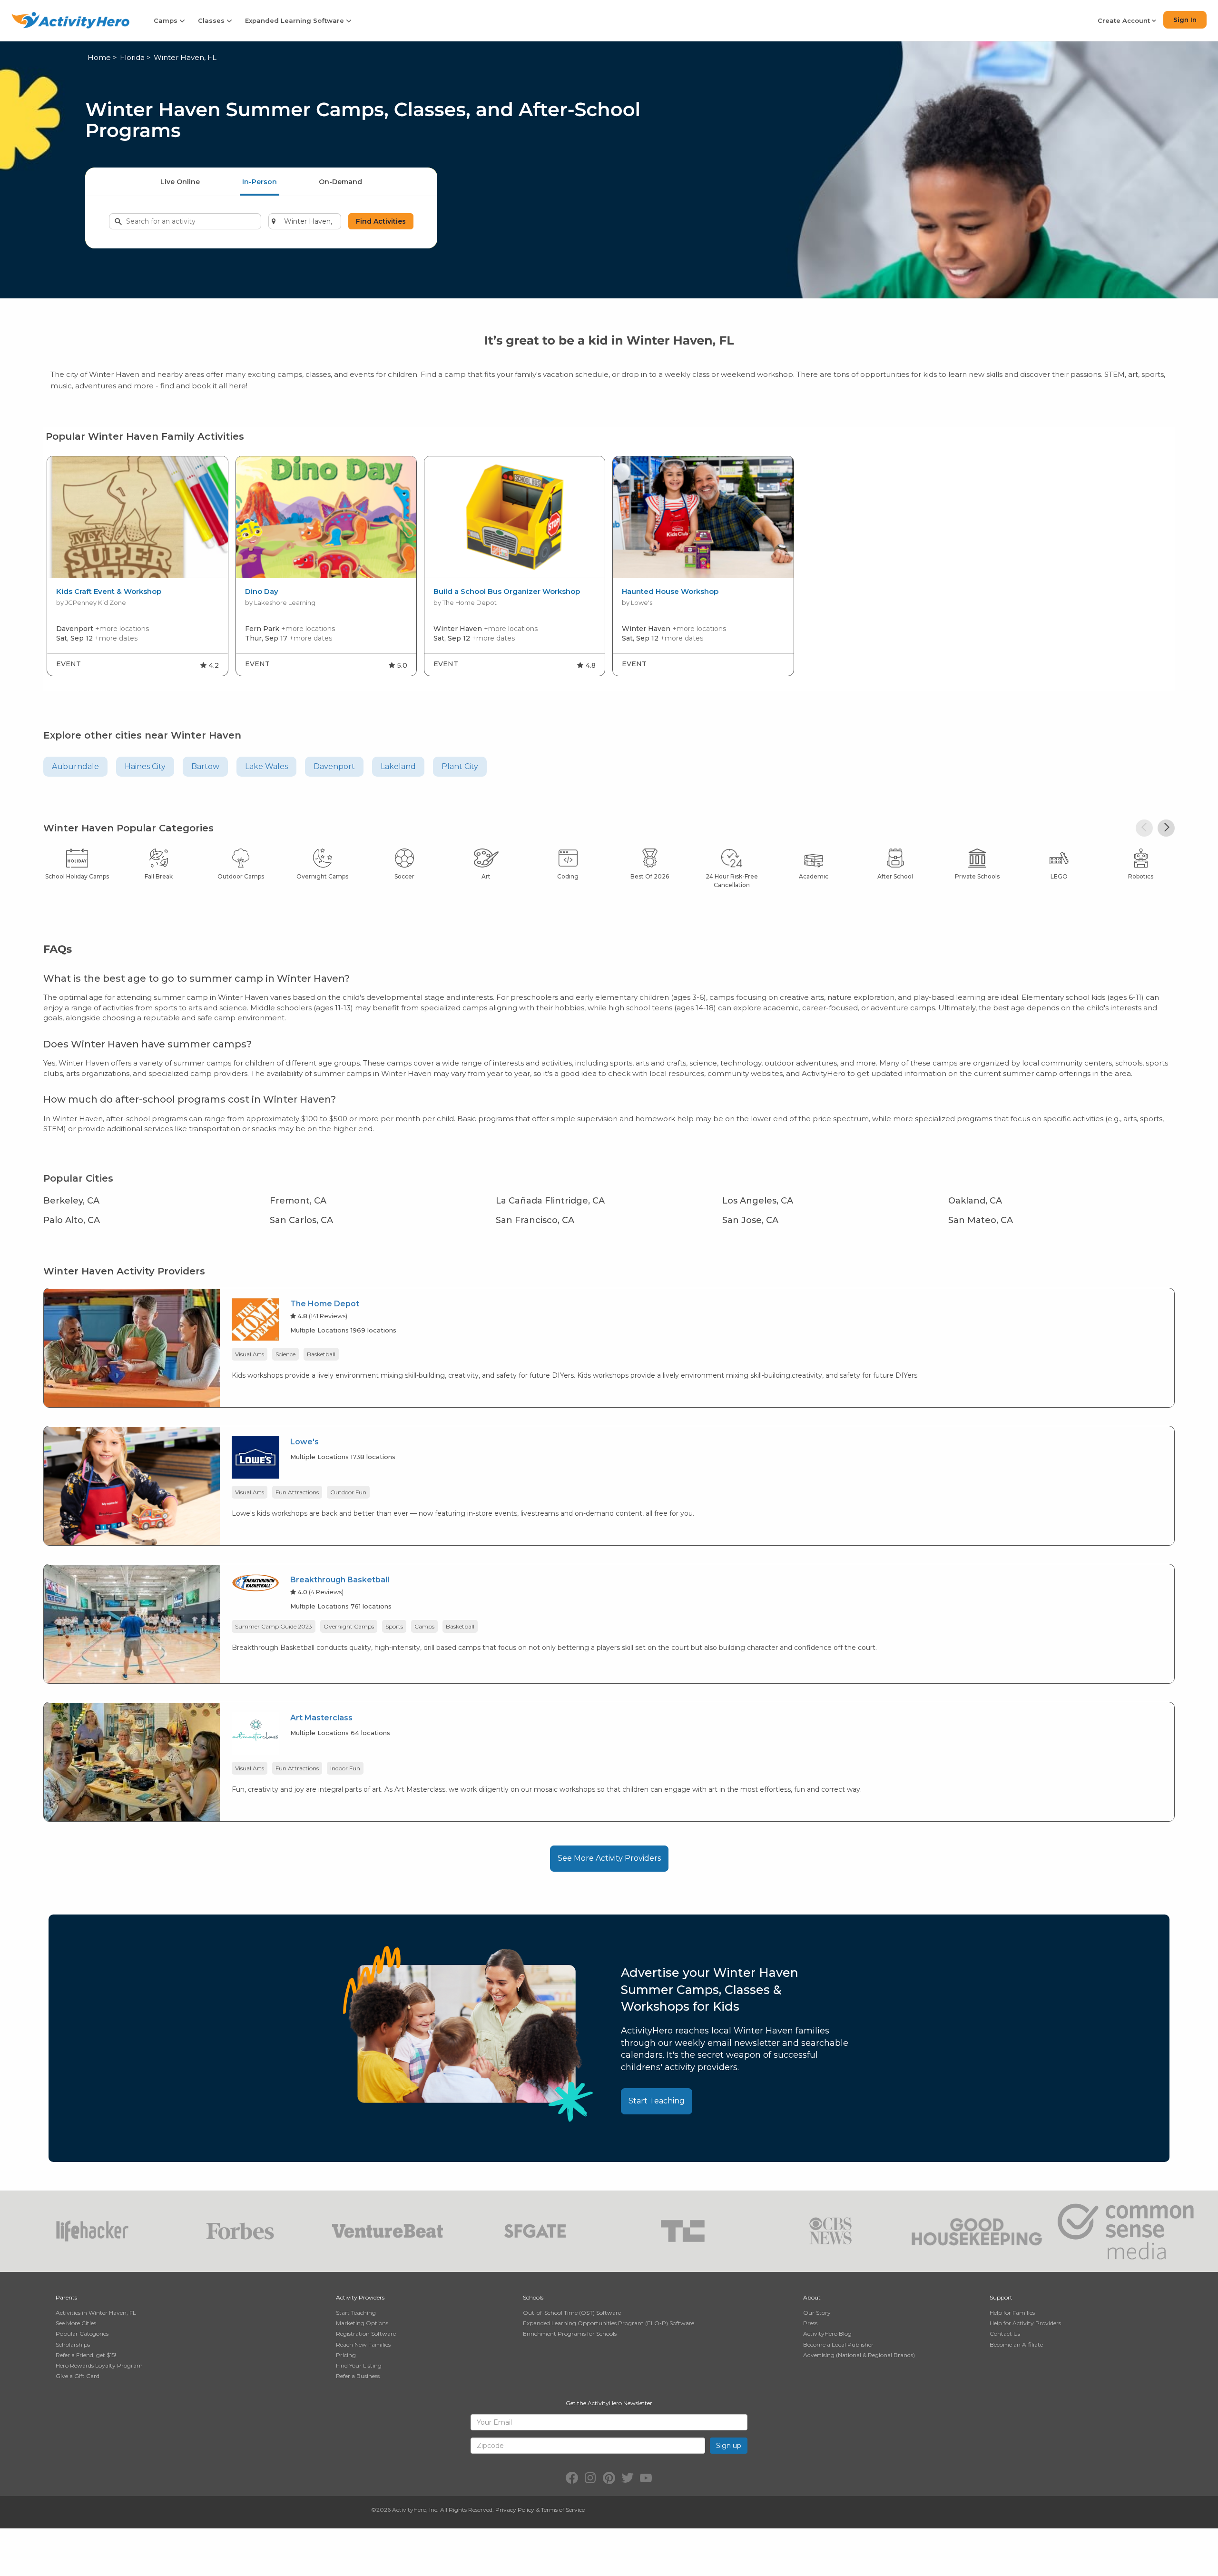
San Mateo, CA (981, 1220)
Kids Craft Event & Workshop (109, 592)
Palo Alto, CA (72, 1220)
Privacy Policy (515, 2510)
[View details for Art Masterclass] (132, 1761)
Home (99, 57)
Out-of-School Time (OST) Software (572, 2313)
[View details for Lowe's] (132, 1485)
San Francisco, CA (535, 1220)
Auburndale (75, 766)
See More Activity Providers (609, 1858)
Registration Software (366, 2334)
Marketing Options (362, 2323)
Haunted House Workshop (670, 592)
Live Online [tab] (180, 182)
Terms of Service (563, 2510)
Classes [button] (212, 20)
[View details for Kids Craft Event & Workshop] (137, 517)
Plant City (460, 766)
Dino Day (262, 592)
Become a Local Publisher (838, 2344)
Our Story (817, 2313)
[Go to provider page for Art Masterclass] (255, 1735)
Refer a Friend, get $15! (86, 2355)
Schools (533, 2297)
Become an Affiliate (1016, 2344)
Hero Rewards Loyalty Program (99, 2365)
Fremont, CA (298, 1201)
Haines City (145, 766)
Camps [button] (167, 20)
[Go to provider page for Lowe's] (255, 1459)
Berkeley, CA (71, 1201)
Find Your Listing (359, 2365)
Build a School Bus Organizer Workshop (507, 592)
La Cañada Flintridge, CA (550, 1201)
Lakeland (398, 766)
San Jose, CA (750, 1220)
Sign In (1185, 20)
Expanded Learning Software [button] (295, 20)
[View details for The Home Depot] (132, 1347)
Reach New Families (363, 2344)
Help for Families (1012, 2313)
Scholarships (73, 2344)
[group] (137, 566)
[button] (1144, 828)
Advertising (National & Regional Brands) (859, 2355)
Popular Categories (82, 2334)
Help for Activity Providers (1025, 2323)
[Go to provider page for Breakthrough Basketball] (255, 1584)
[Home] (70, 20)
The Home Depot (325, 1304)
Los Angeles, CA (758, 1201)
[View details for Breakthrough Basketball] (132, 1623)
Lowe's (304, 1442)
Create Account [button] (1125, 20)
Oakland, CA (975, 1201)
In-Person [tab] (260, 182)
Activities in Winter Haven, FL (96, 2313)
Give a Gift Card (78, 2376)
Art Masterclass (321, 1718)
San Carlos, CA (301, 1220)
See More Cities (76, 2323)
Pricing (346, 2355)
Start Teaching (657, 2101)
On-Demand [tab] (340, 182)
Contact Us (1005, 2334)
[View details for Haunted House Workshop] (703, 517)
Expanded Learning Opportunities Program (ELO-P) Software (609, 2323)
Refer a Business (358, 2376)
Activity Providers (360, 2297)
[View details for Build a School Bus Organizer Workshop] (515, 517)
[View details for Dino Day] (326, 517)
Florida (132, 57)
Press (810, 2323)
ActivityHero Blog (827, 2334)
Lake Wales (266, 766)
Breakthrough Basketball (340, 1580)
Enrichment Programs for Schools (570, 2334)
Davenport (334, 766)
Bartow (205, 766)
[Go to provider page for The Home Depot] (255, 1321)
